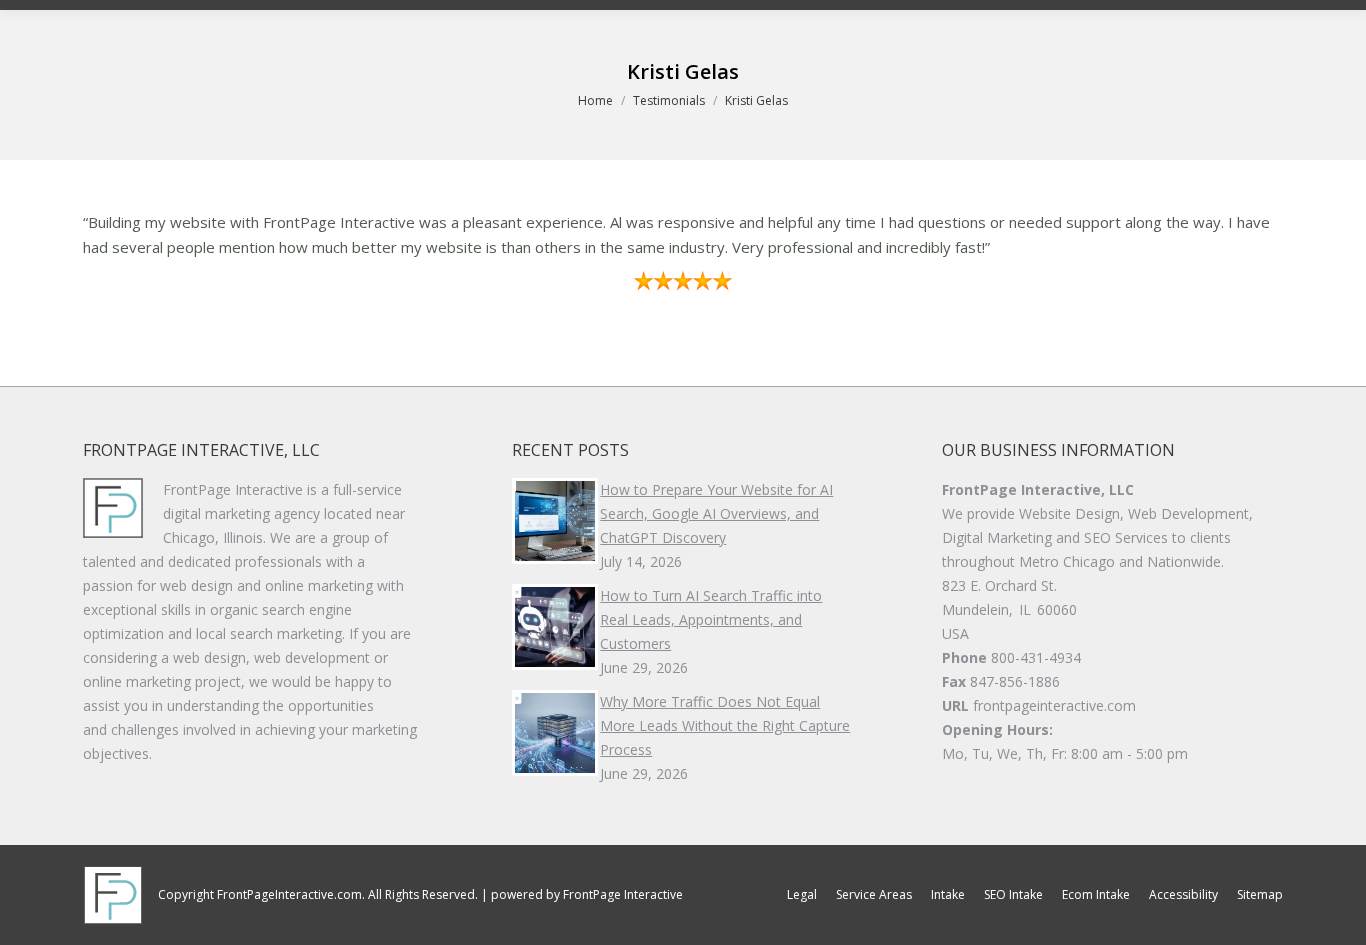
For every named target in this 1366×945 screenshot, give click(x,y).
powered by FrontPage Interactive (587, 894)
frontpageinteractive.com (1054, 705)
